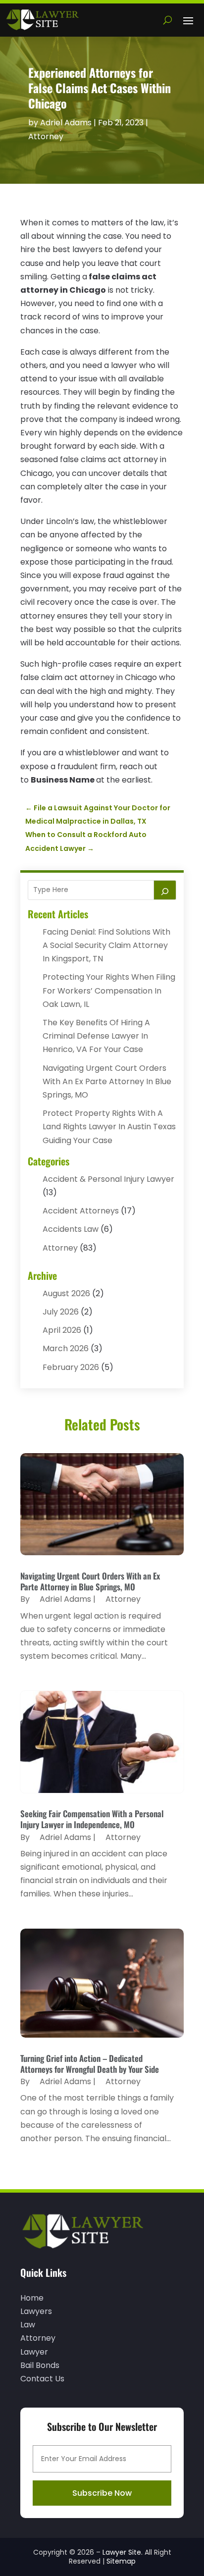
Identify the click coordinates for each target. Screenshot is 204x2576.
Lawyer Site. (123, 2552)
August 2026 (66, 1293)
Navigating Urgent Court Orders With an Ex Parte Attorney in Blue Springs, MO (107, 1081)
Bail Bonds (40, 2365)
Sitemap (121, 2561)
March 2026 (66, 1348)
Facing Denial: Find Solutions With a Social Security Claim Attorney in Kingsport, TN (106, 945)
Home (32, 2298)
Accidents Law (71, 1229)
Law (28, 2325)
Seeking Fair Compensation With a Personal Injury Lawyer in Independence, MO (92, 1819)
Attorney (46, 136)
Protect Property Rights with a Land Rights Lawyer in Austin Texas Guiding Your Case (109, 1127)
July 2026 (61, 1312)
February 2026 (71, 1367)
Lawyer (34, 2352)
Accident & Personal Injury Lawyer (108, 1179)
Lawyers (36, 2311)
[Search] (165, 890)
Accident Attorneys (81, 1211)
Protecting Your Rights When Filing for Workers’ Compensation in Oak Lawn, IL (109, 990)
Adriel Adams (66, 123)
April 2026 (62, 1330)
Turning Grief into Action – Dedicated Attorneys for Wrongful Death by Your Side (90, 2064)
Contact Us (42, 2379)
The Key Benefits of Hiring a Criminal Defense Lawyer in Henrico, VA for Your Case (96, 1036)
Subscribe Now (102, 2493)
